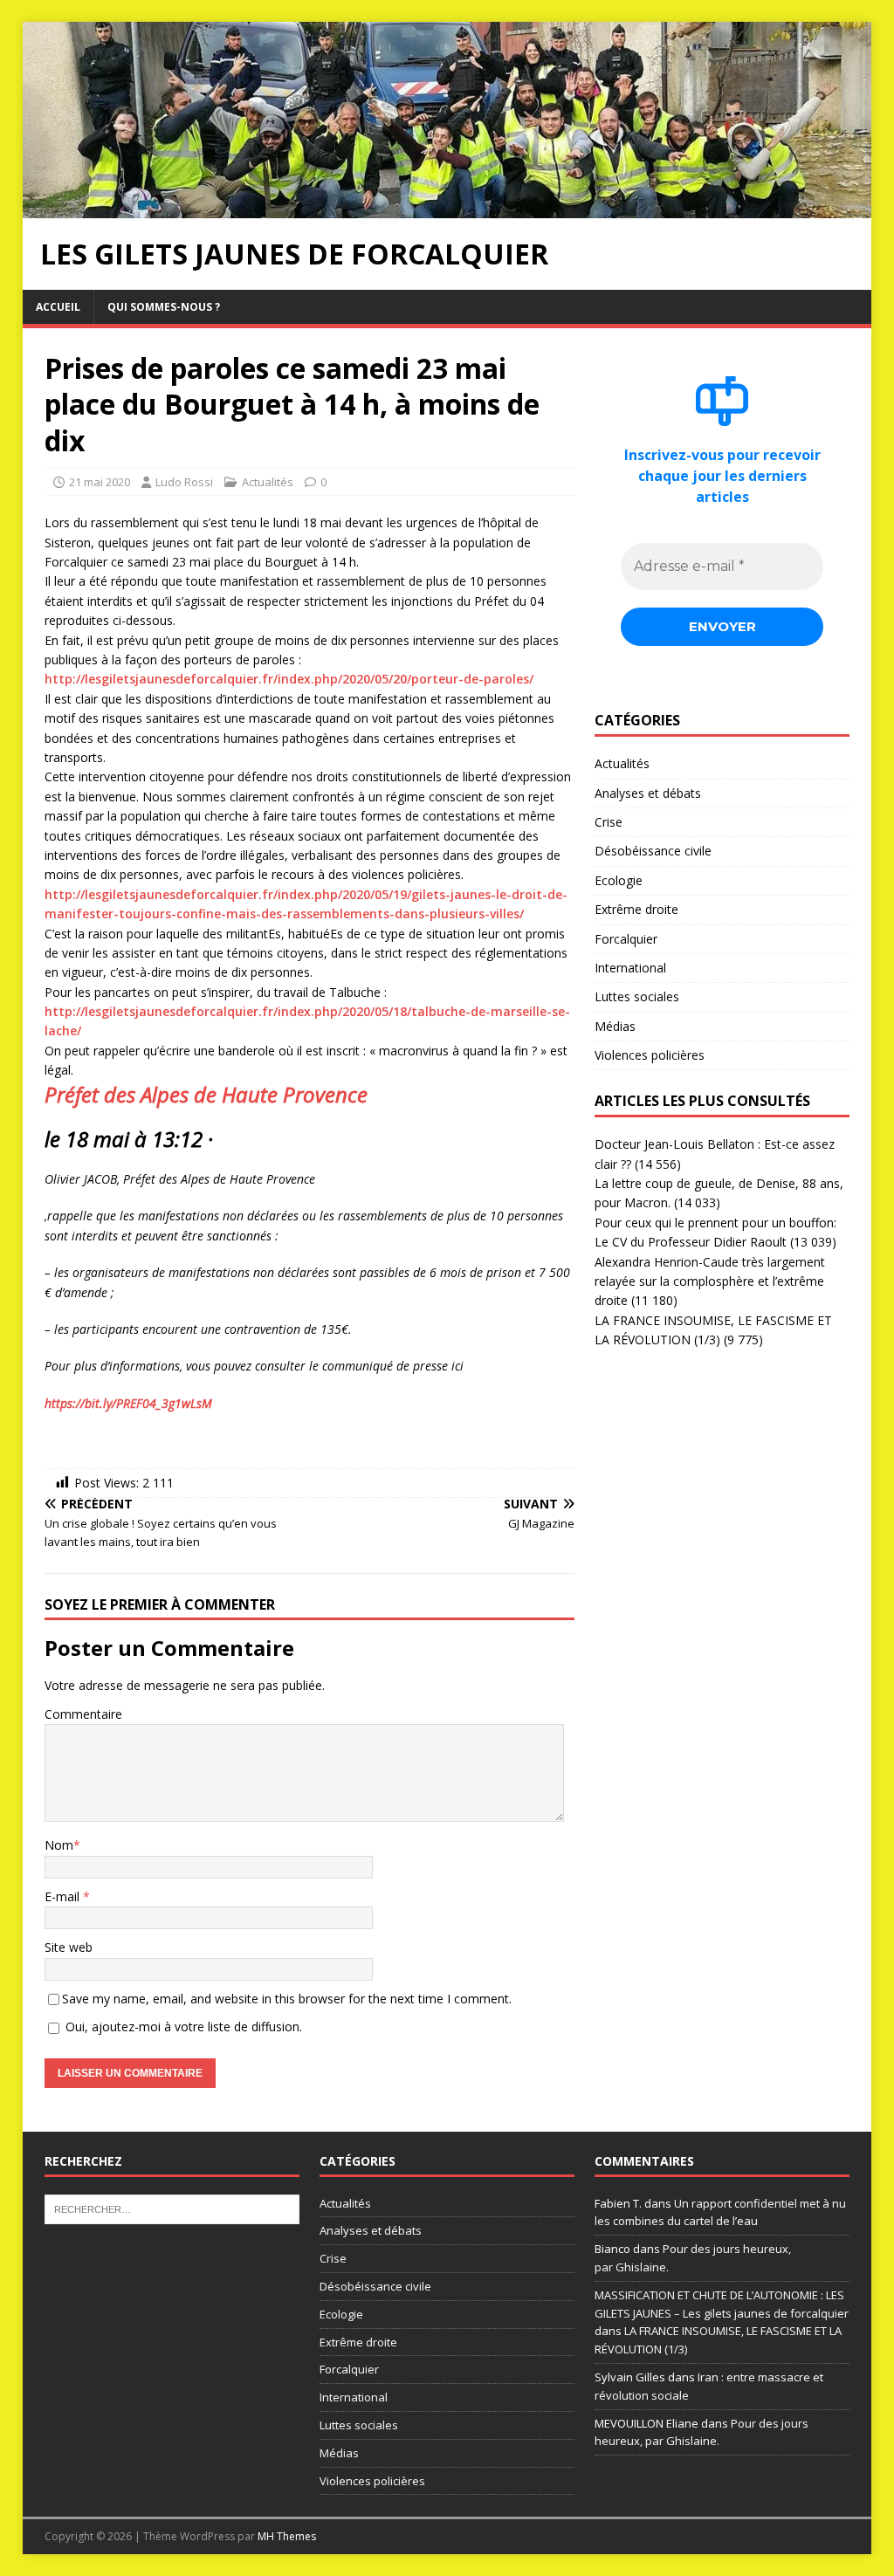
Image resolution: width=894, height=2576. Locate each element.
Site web (69, 1947)
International (630, 968)
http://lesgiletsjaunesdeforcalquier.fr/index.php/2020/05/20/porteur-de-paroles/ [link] (289, 679)
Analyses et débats (648, 793)
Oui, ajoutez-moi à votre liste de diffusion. (182, 2026)
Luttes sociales (637, 996)
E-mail (64, 1896)
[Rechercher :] (172, 2208)
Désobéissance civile (653, 851)
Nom (59, 1845)
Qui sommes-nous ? (164, 307)
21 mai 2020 (100, 482)
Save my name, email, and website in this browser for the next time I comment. (287, 1999)
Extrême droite (636, 909)
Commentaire (83, 1714)
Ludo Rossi (184, 482)
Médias (615, 1026)
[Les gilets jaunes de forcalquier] (447, 207)
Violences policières (650, 1055)
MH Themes (287, 2536)
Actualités (268, 482)
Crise (609, 822)
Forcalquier (626, 939)
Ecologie (619, 880)
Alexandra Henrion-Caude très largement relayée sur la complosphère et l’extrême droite (710, 1281)
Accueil (58, 307)
